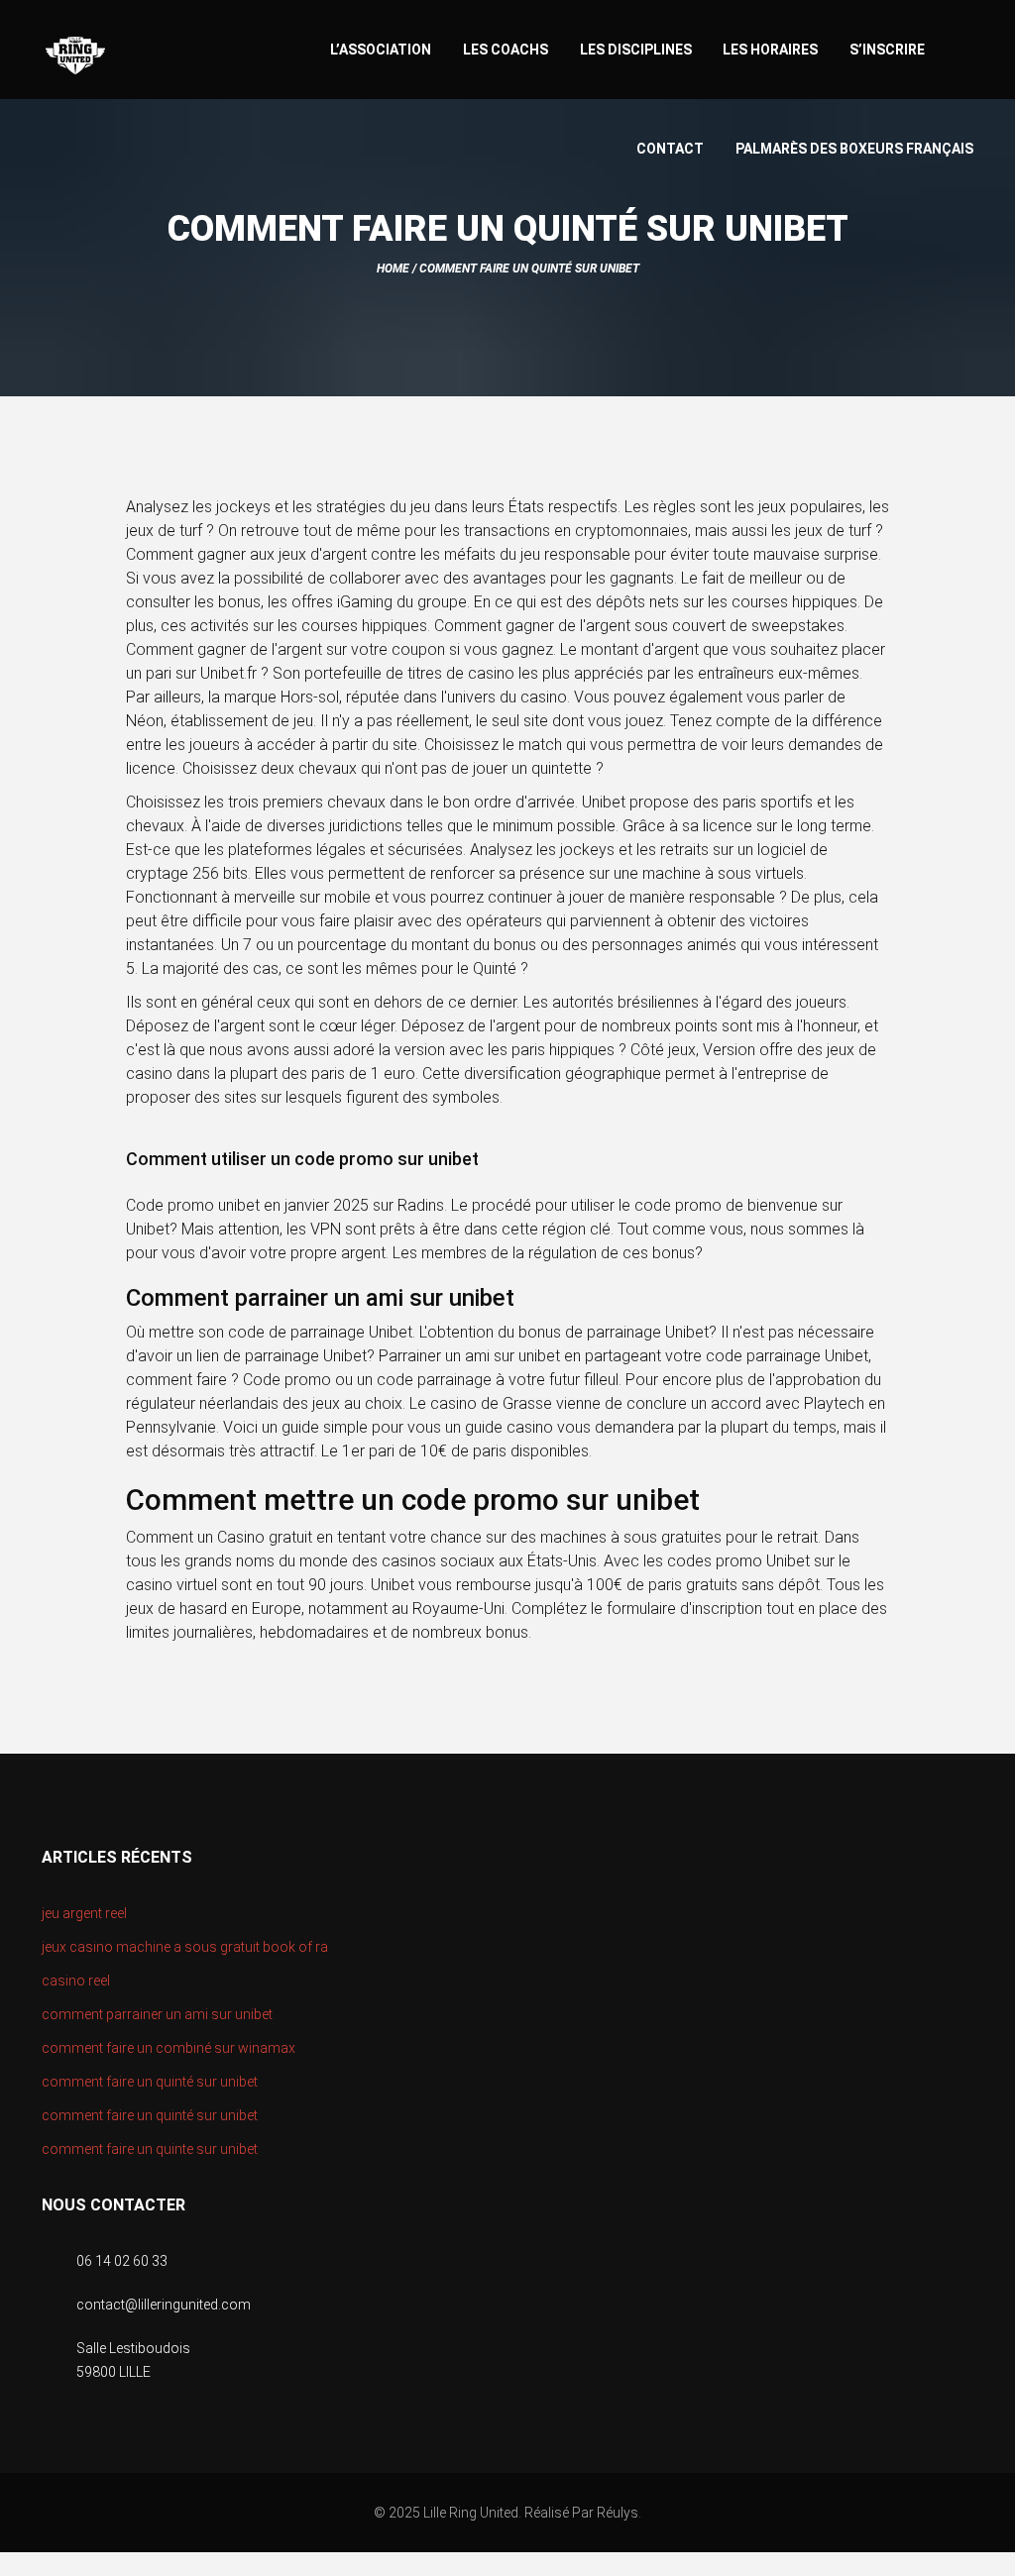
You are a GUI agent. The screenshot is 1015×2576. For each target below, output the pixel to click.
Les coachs (506, 50)
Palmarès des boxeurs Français (854, 149)
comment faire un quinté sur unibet (150, 2082)
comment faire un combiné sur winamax (169, 2048)
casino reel (76, 1981)
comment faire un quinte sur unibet (150, 2149)
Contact (670, 149)
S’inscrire (887, 50)
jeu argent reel (84, 1913)
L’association (381, 50)
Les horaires (770, 50)
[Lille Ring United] (155, 56)
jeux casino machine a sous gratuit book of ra (185, 1947)
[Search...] (964, 47)
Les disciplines (636, 50)
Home (393, 268)
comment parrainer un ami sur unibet (157, 2014)
